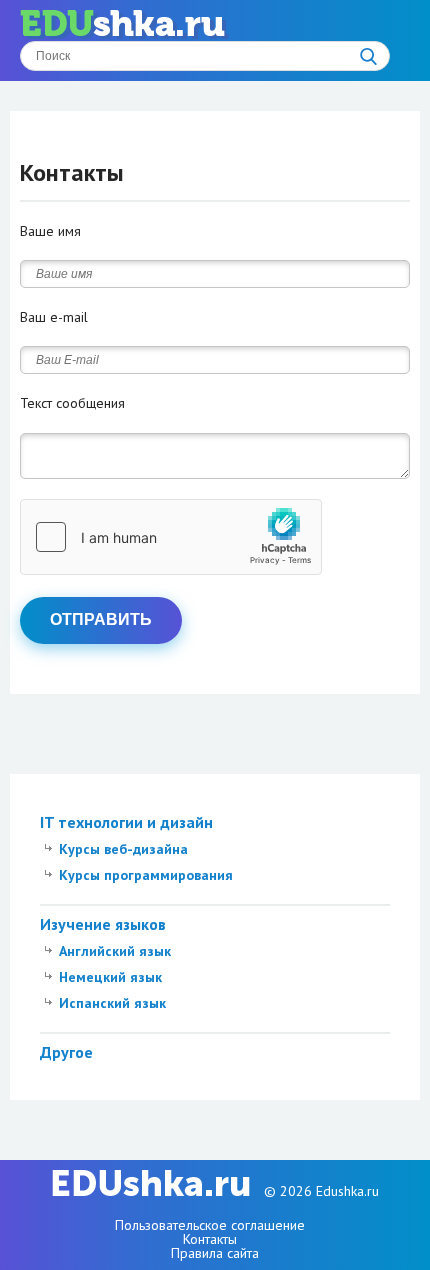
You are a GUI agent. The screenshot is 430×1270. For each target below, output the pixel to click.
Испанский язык (112, 1003)
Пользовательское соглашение (210, 1225)
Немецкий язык (110, 977)
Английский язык (115, 951)
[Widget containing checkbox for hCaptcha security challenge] (171, 537)
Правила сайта (215, 1253)
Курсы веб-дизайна (123, 849)
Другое (66, 1052)
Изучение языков (103, 924)
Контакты (210, 1239)
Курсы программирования (146, 875)
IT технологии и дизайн (126, 822)
